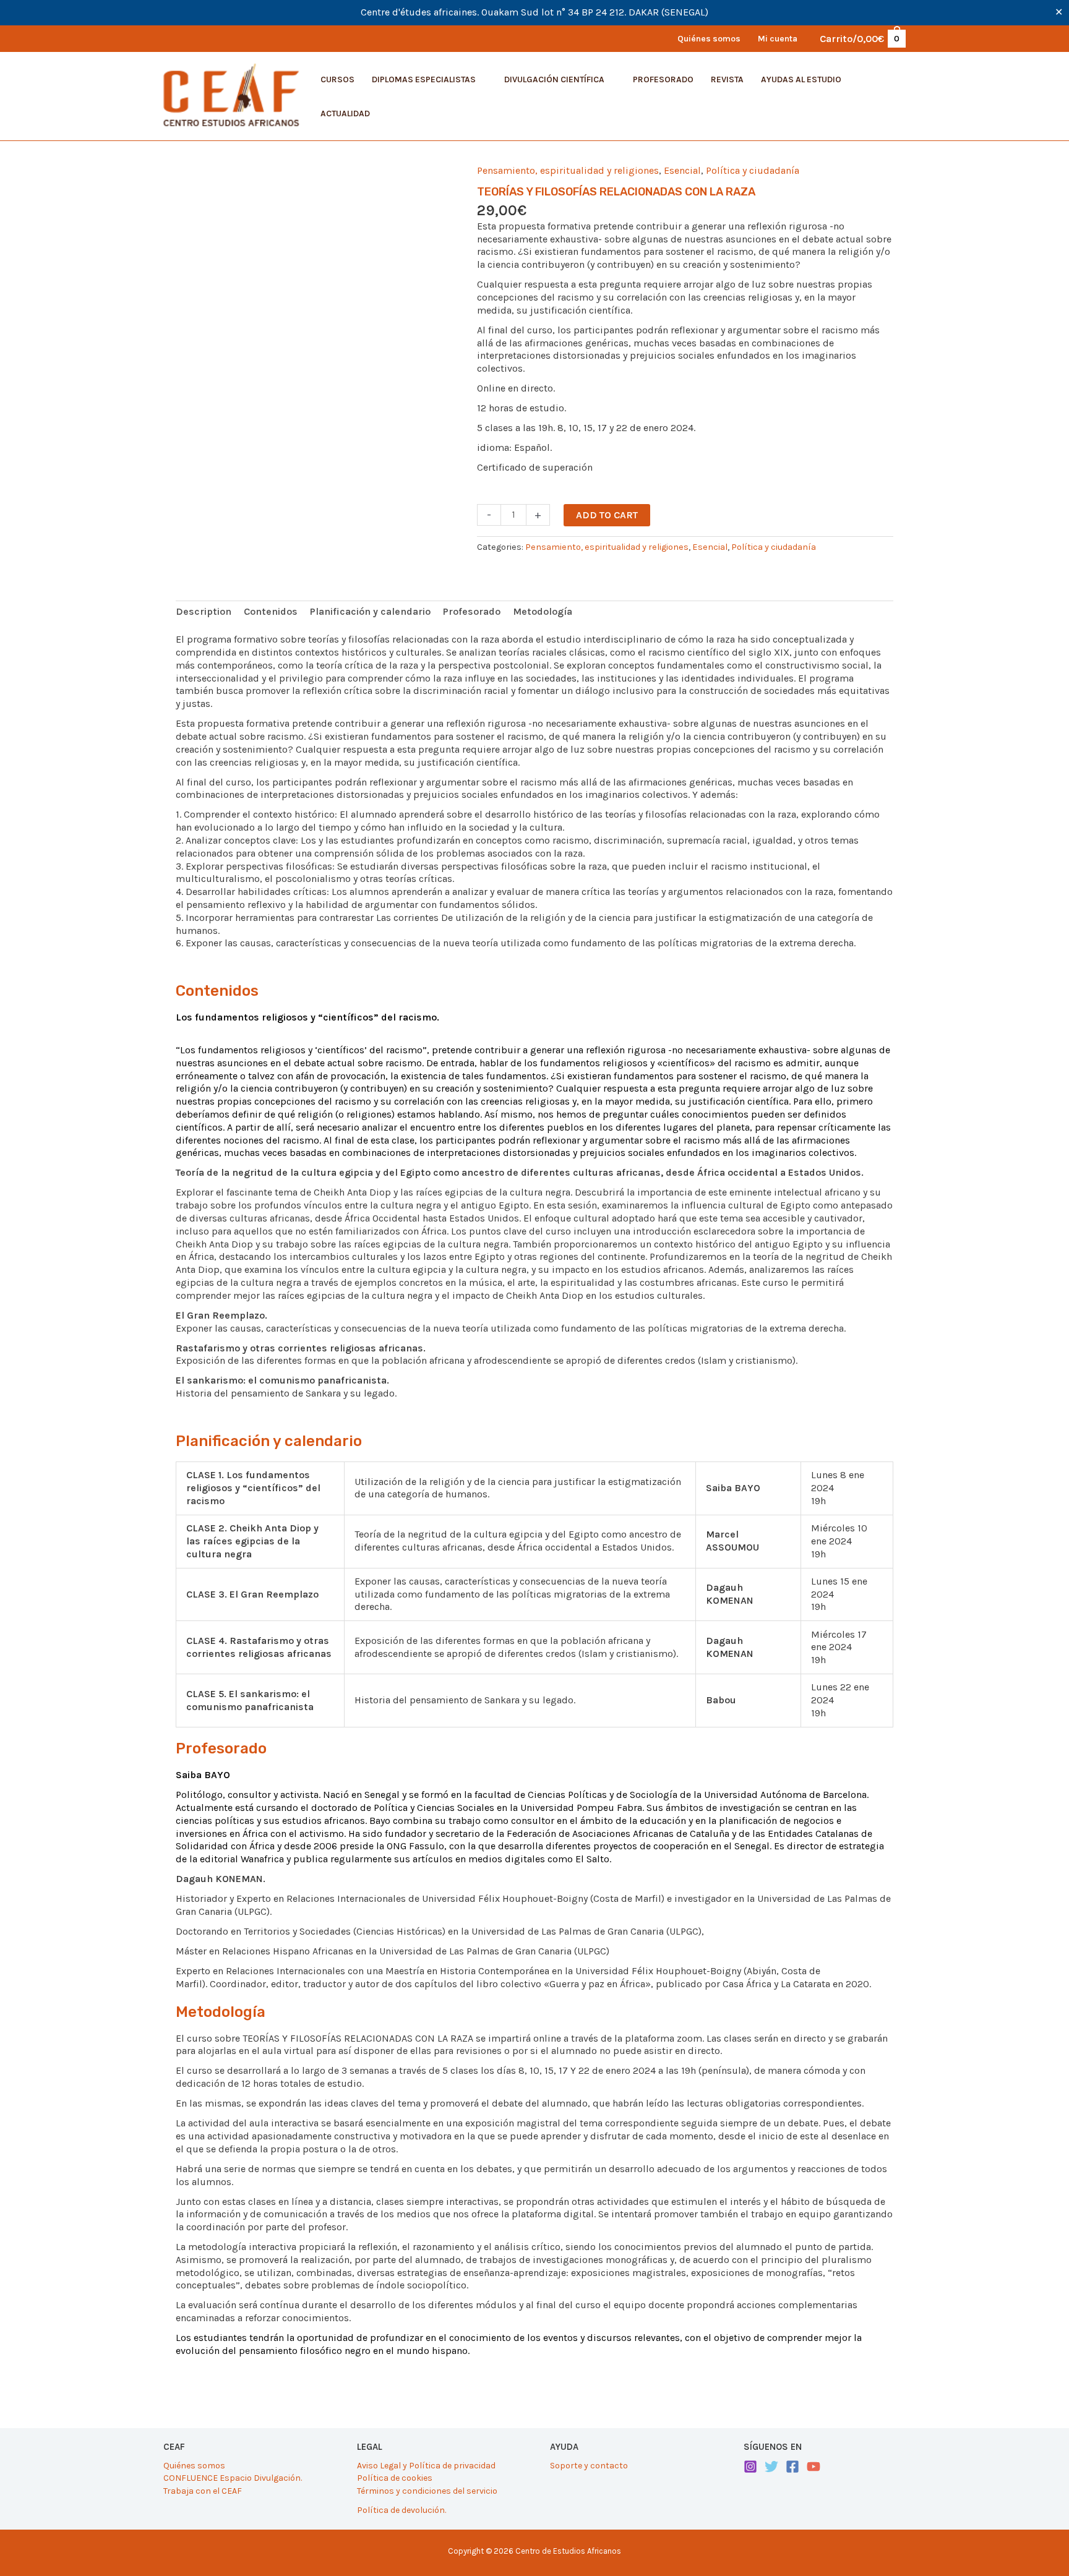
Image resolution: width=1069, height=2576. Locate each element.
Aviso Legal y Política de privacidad (426, 2466)
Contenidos (271, 611)
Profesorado (472, 611)
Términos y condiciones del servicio (427, 2491)
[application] (481, 79)
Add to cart (607, 515)
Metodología (543, 611)
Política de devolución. (401, 2510)
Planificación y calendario (370, 611)
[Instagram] (750, 2467)
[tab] (204, 612)
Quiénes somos (194, 2466)
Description (204, 611)
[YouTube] (814, 2467)
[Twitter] (771, 2467)
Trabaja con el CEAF (203, 2491)
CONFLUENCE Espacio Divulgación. (233, 2478)
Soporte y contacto (589, 2466)
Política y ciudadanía (753, 170)
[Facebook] (792, 2467)
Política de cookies (395, 2478)
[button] (429, 80)
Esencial (682, 170)
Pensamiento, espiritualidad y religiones (568, 170)
